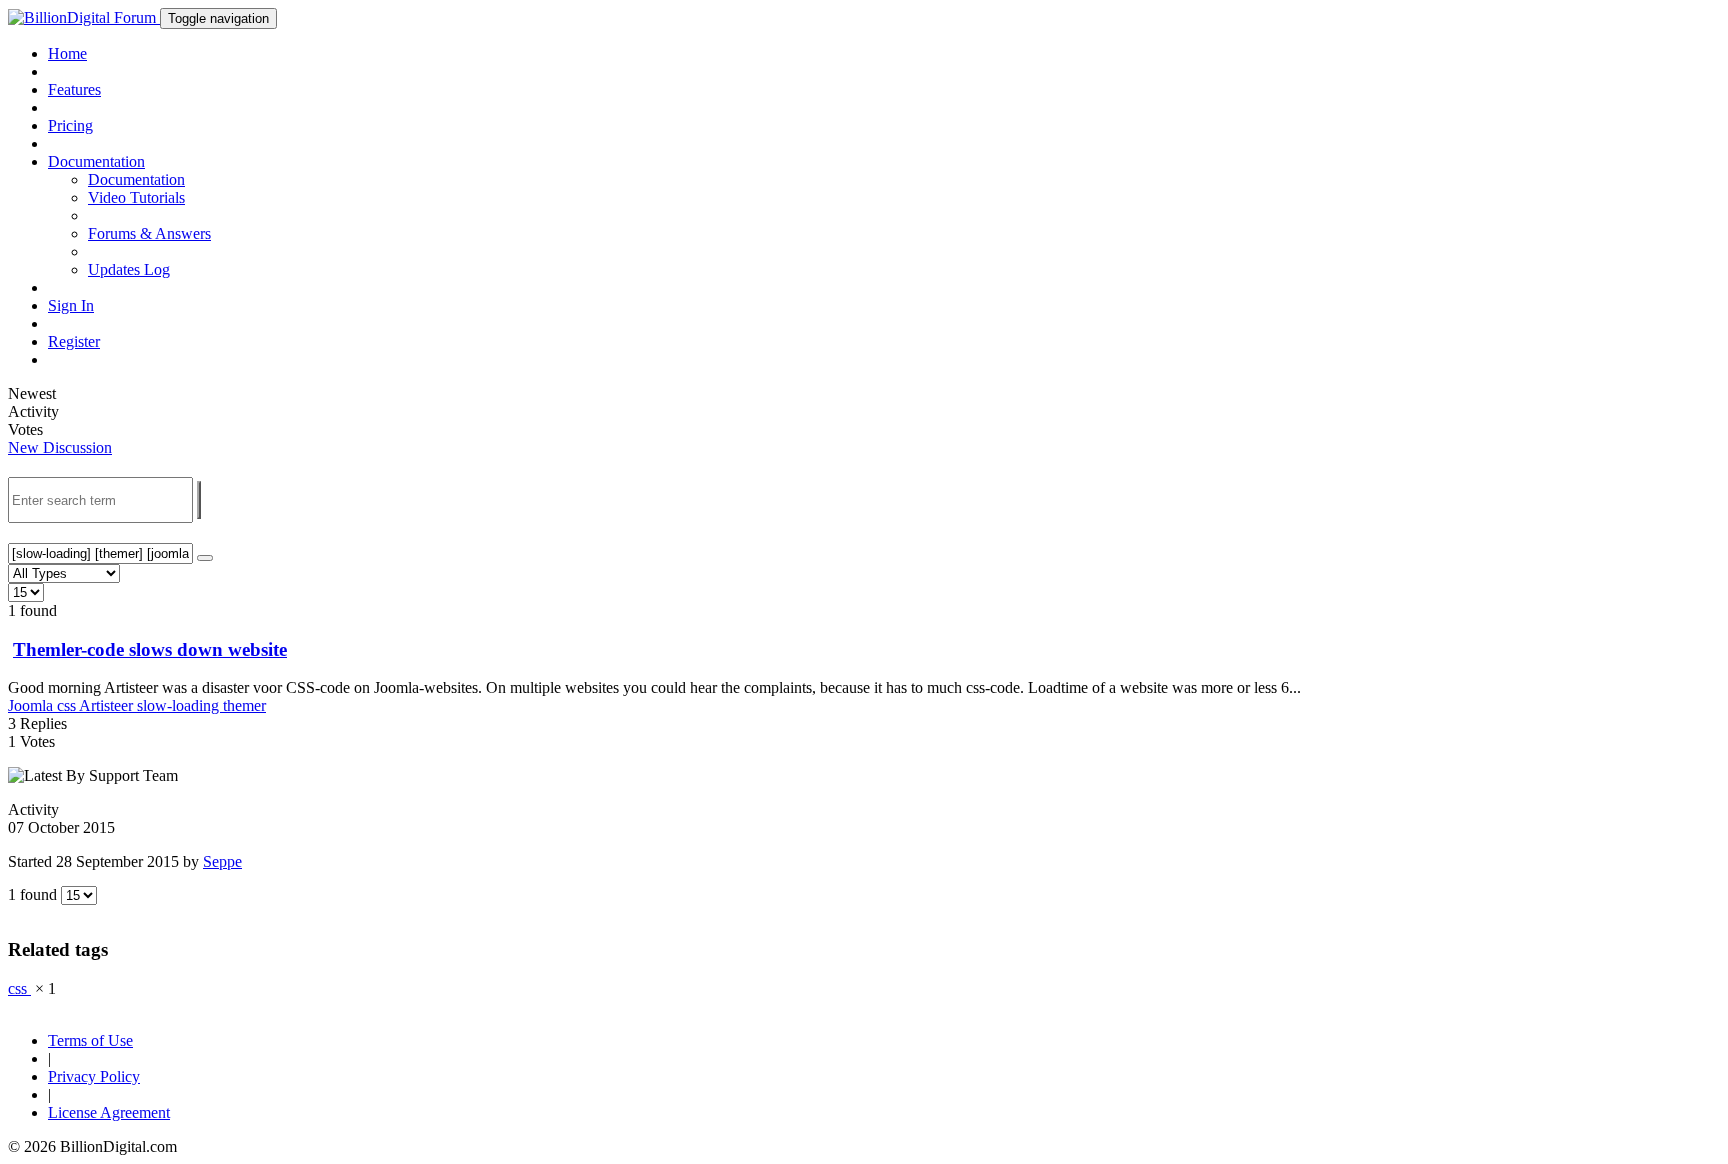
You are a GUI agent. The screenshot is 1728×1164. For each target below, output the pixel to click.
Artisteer (108, 705)
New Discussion (60, 447)
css (68, 705)
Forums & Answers (149, 233)
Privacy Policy (94, 1076)
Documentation (136, 179)
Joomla (32, 705)
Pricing (70, 125)
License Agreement (109, 1112)
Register (74, 341)
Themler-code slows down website (150, 649)
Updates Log (129, 269)
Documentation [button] (96, 161)
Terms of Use (90, 1040)
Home (67, 53)
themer (244, 705)
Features (74, 89)
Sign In (71, 305)
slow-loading (180, 705)
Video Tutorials (136, 197)
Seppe (222, 861)
